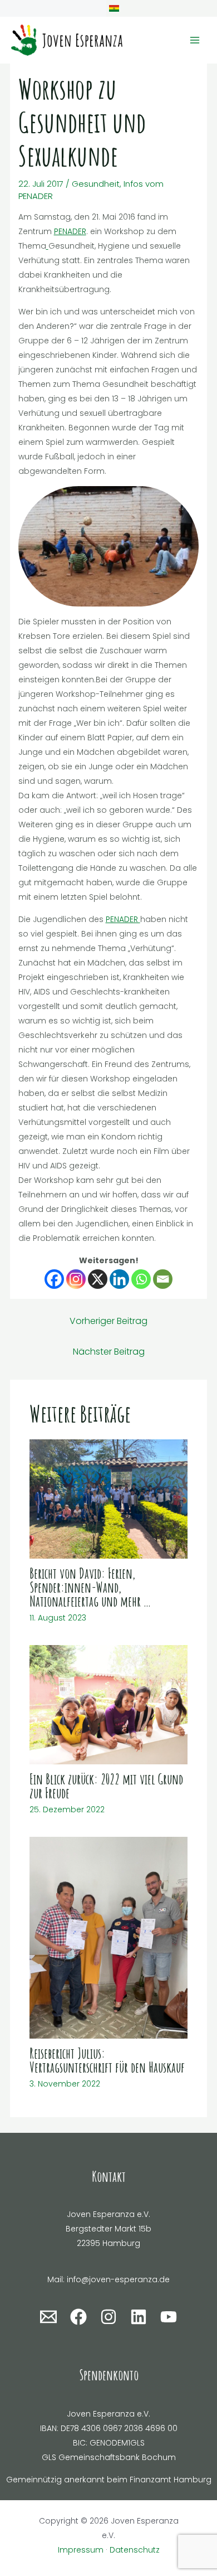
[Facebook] (54, 1279)
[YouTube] (169, 2317)
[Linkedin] (119, 1279)
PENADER (70, 231)
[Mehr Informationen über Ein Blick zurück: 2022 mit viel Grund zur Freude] (109, 1704)
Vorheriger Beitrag (108, 1321)
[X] (98, 1279)
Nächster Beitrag (109, 1352)
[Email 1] (48, 2317)
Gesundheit (96, 184)
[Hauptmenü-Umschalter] (194, 40)
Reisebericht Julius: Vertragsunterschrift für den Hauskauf (107, 2060)
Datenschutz (135, 2550)
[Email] (163, 1279)
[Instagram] (76, 1279)
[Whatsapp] (141, 1279)
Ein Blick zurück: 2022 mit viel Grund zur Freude (106, 1786)
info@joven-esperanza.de (118, 2279)
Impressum (81, 2550)
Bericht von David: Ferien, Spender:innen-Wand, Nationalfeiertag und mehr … (90, 1587)
